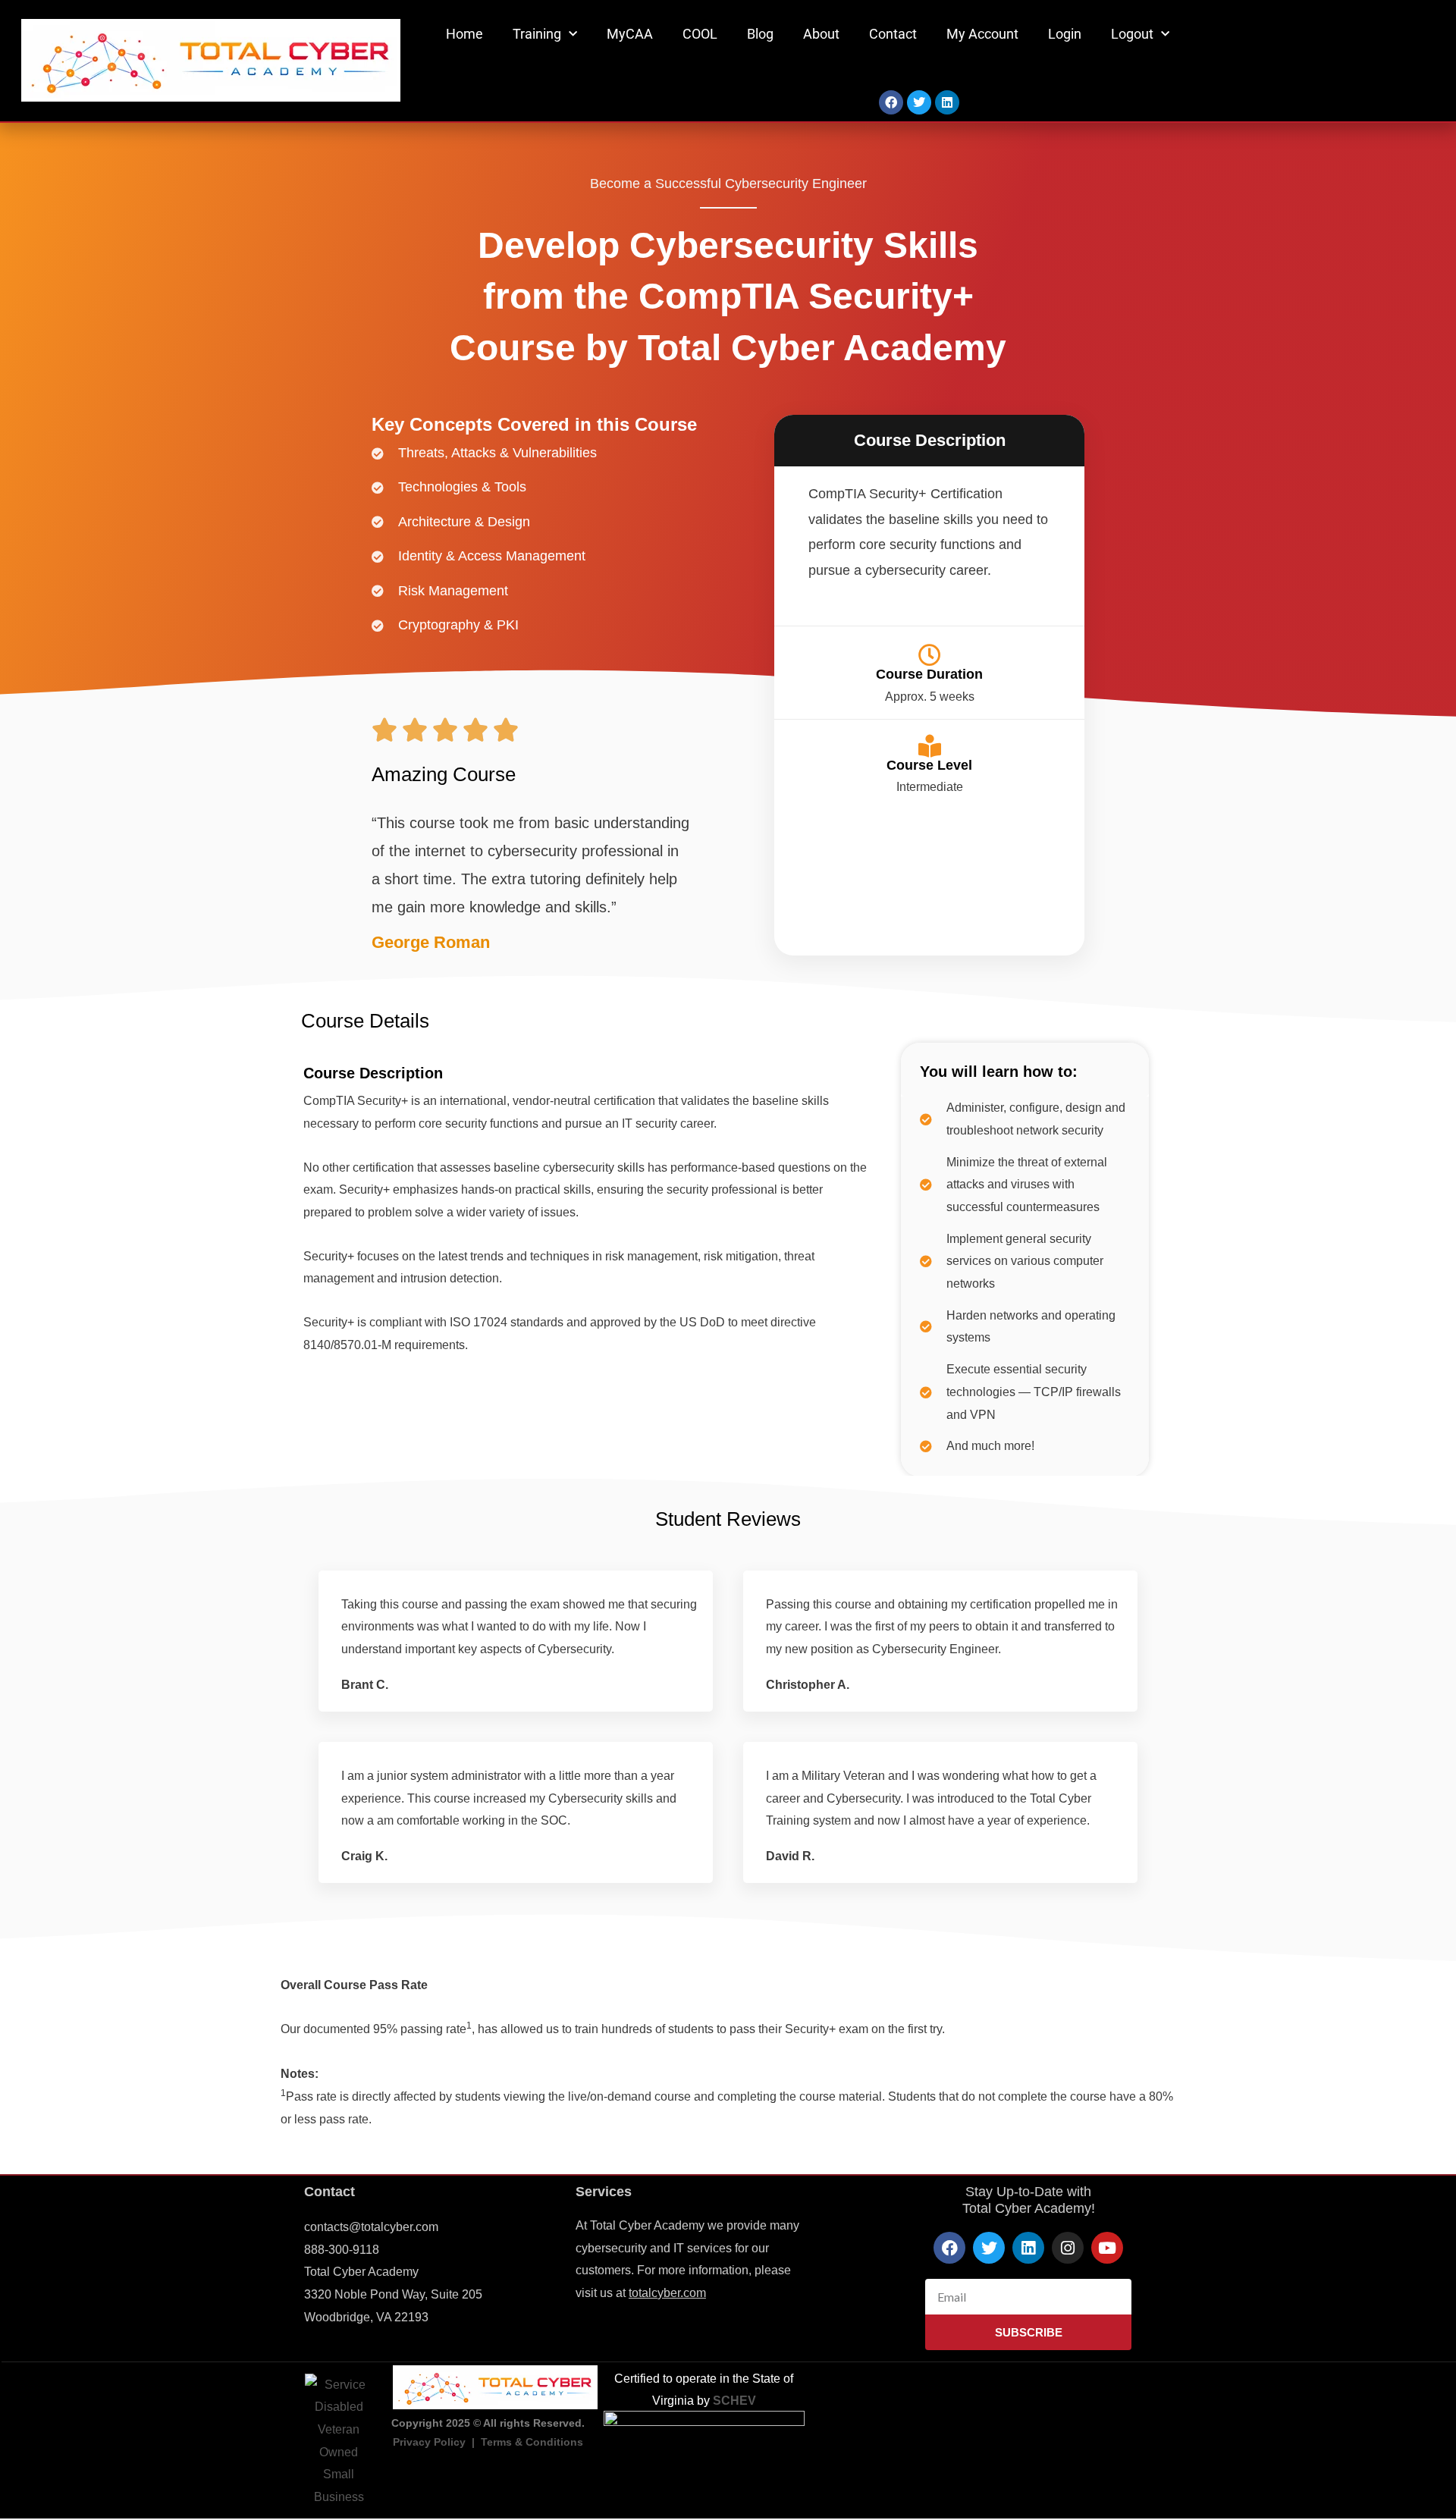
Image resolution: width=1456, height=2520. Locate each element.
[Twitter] (919, 102)
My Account (982, 34)
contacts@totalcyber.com (371, 2227)
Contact (893, 34)
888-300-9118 (342, 2250)
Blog (760, 34)
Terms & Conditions (532, 2442)
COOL (700, 34)
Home (464, 34)
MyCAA (630, 34)
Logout (1132, 34)
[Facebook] (891, 102)
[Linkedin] (947, 102)
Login (1065, 34)
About (821, 34)
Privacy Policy (429, 2442)
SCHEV (734, 2401)
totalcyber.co (662, 2293)
